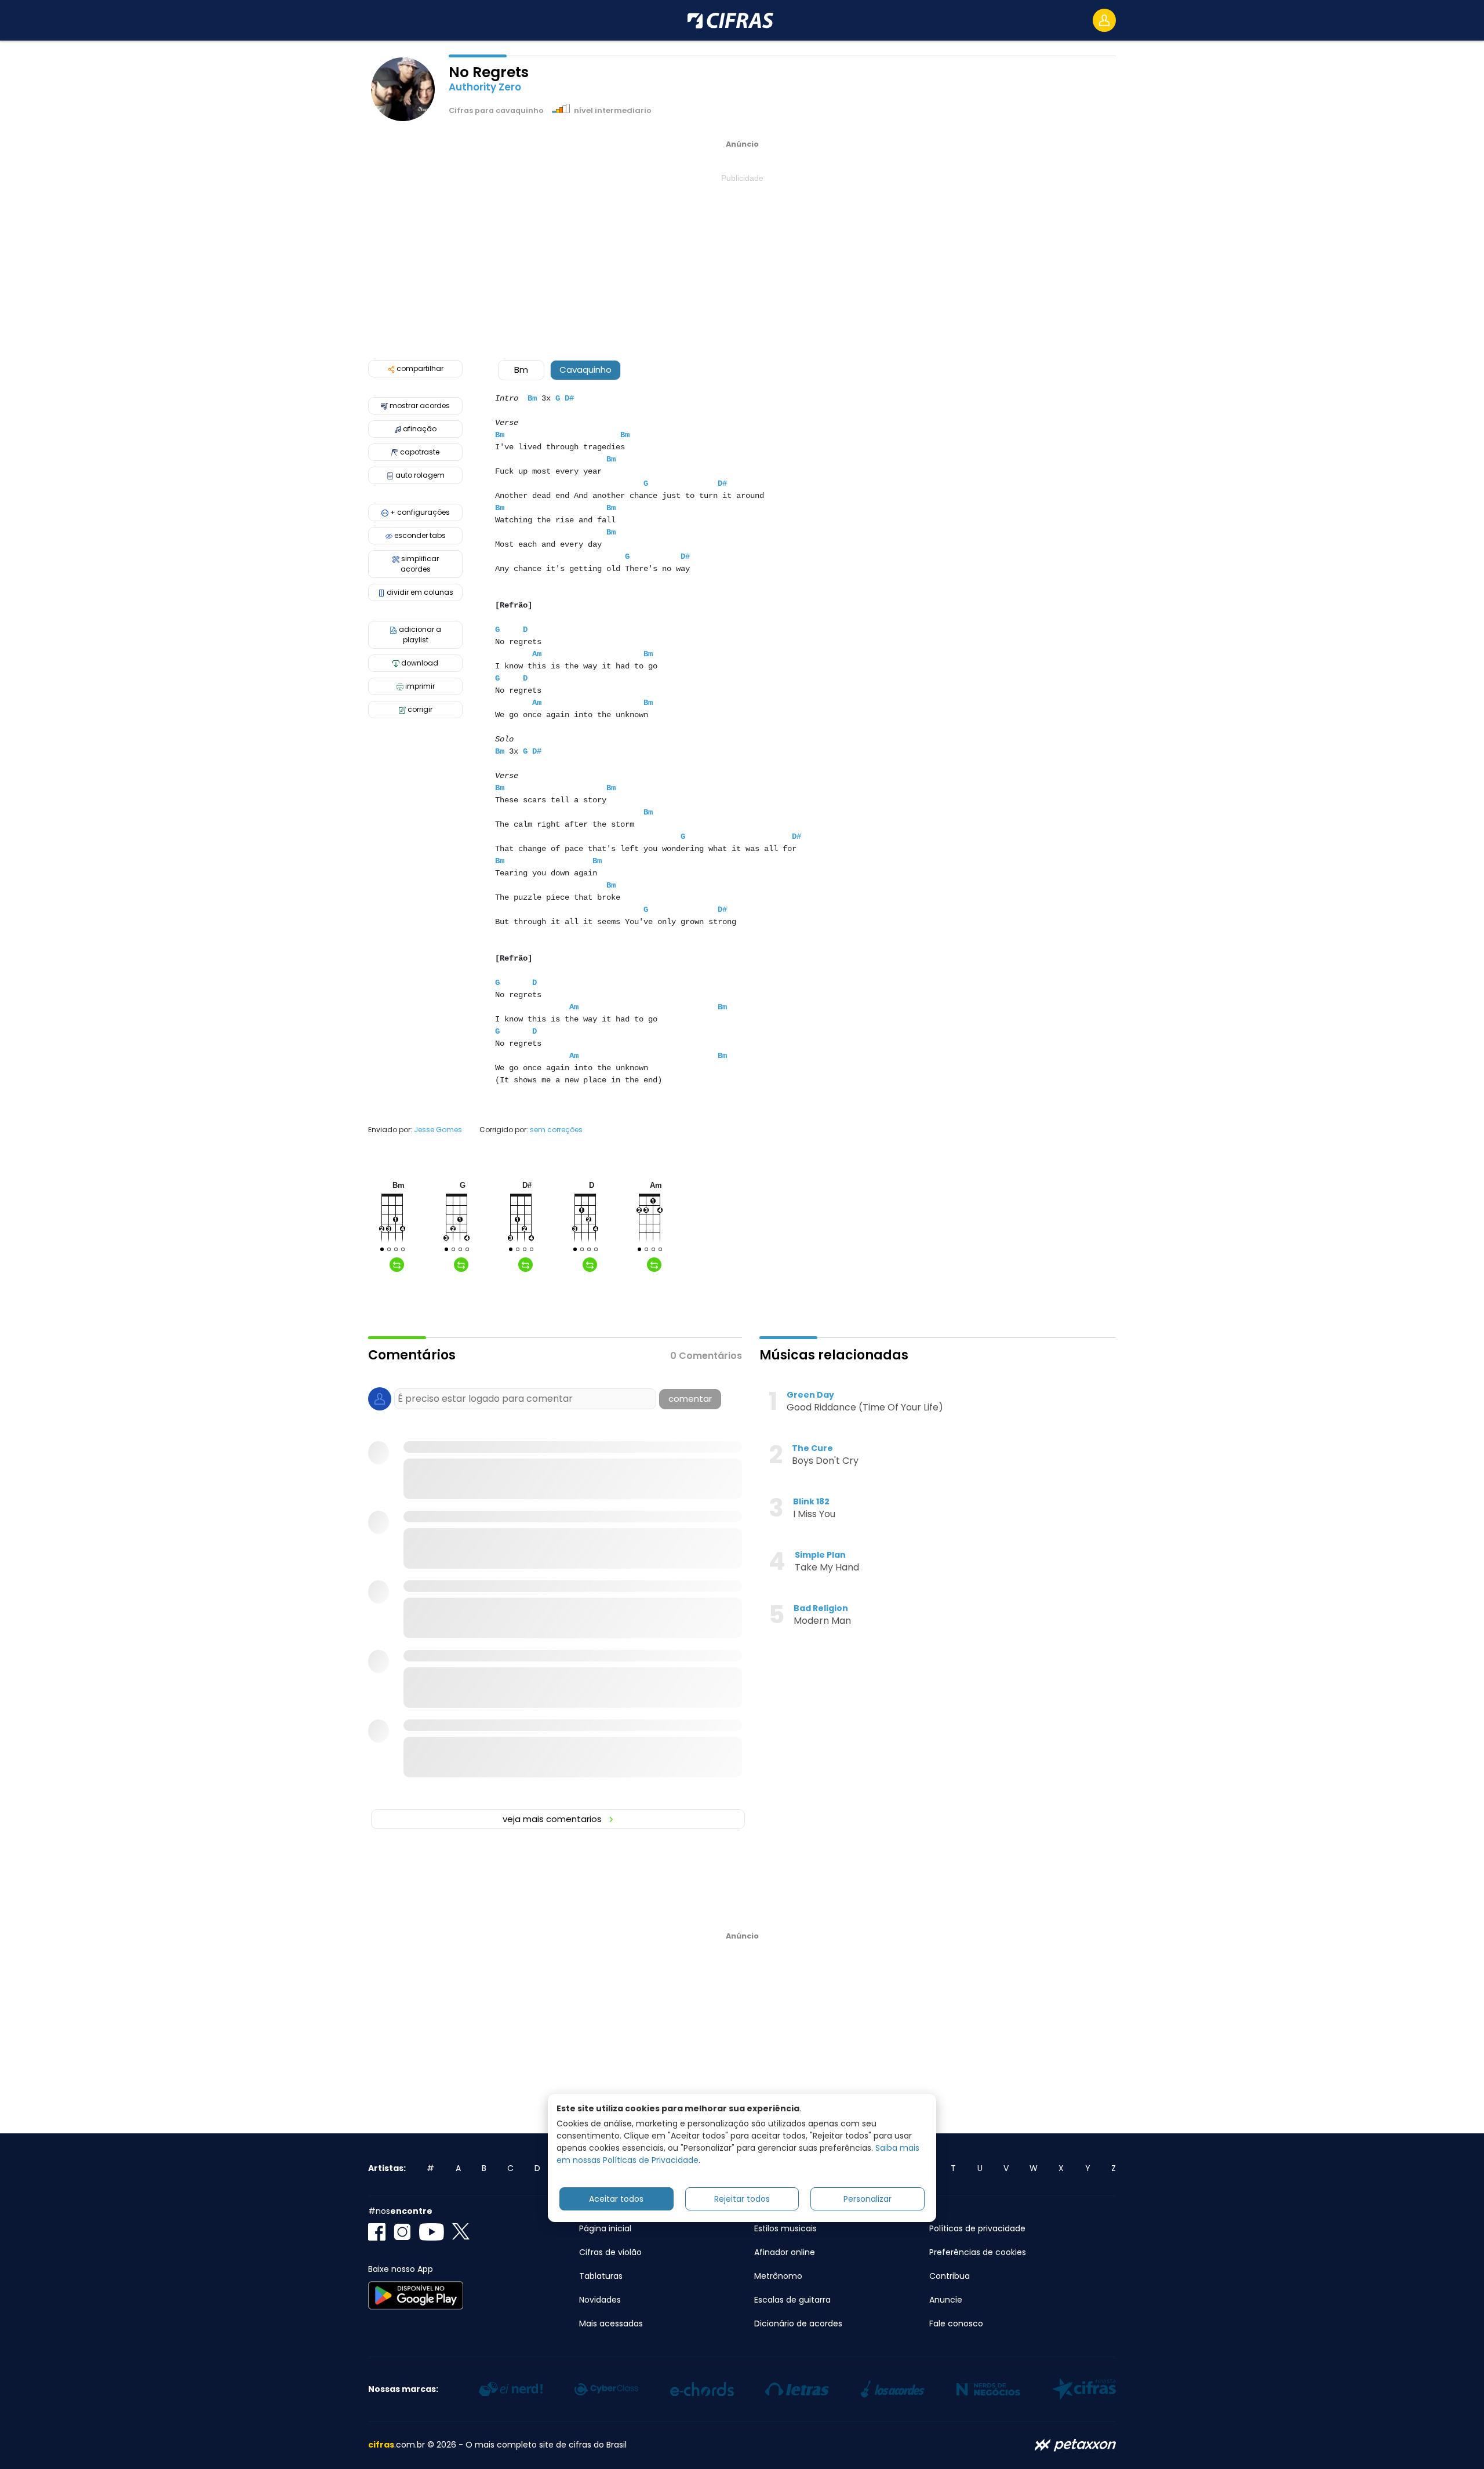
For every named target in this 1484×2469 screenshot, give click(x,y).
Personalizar (868, 2199)
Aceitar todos (616, 2199)
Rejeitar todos (742, 2199)
